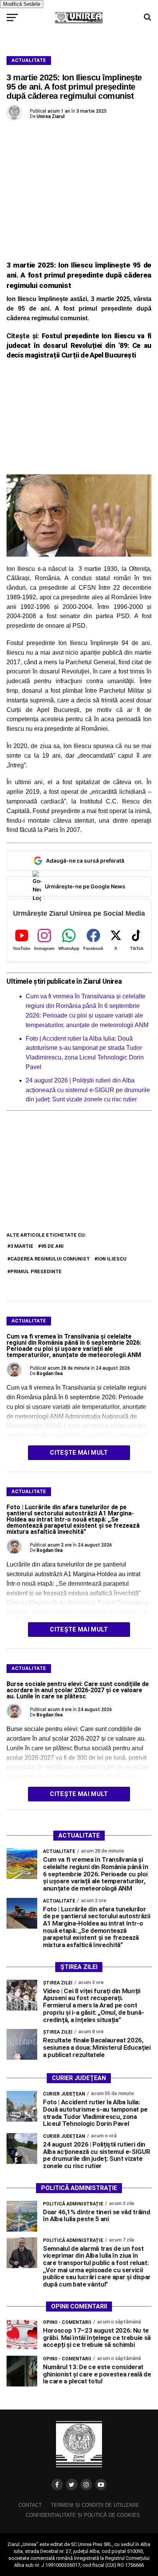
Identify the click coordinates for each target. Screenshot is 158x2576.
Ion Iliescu (112, 1259)
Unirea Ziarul (50, 116)
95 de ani (52, 1246)
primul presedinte (36, 1271)
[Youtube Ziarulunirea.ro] (101, 2485)
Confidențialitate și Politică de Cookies (83, 2515)
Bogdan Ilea (49, 1374)
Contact (30, 2505)
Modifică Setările (22, 4)
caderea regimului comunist (50, 1259)
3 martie (22, 1246)
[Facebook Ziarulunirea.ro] (57, 2485)
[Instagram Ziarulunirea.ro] (86, 2485)
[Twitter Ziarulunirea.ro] (72, 2485)
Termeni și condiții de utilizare (95, 2505)
